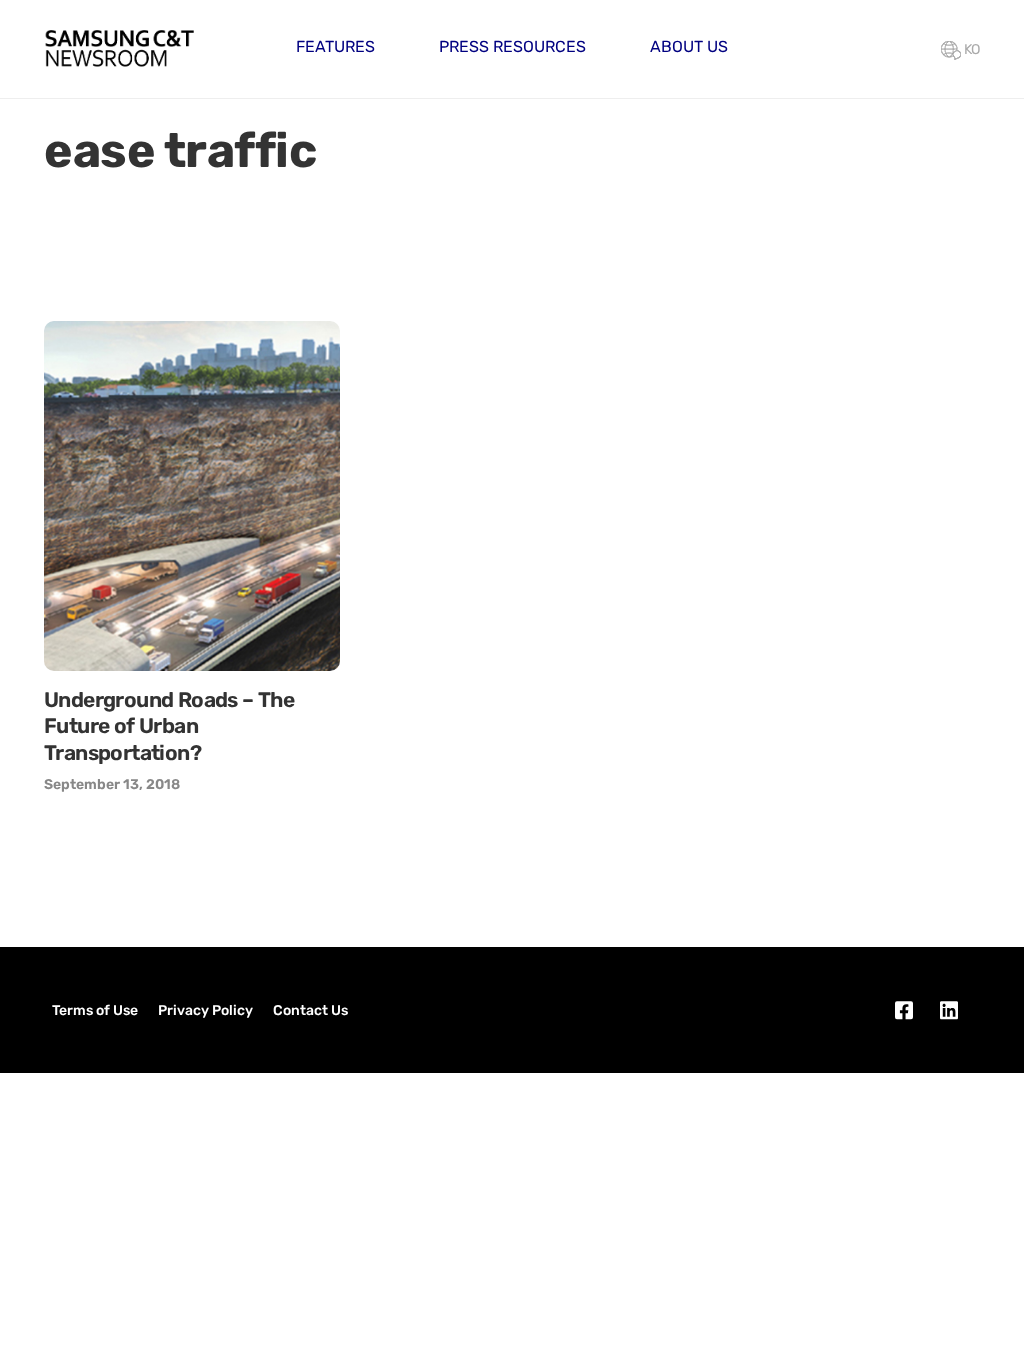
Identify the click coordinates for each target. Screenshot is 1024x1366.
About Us (689, 46)
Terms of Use (95, 1010)
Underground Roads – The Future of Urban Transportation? (169, 726)
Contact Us (310, 1010)
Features (335, 46)
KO (970, 49)
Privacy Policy (205, 1010)
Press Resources (512, 46)
